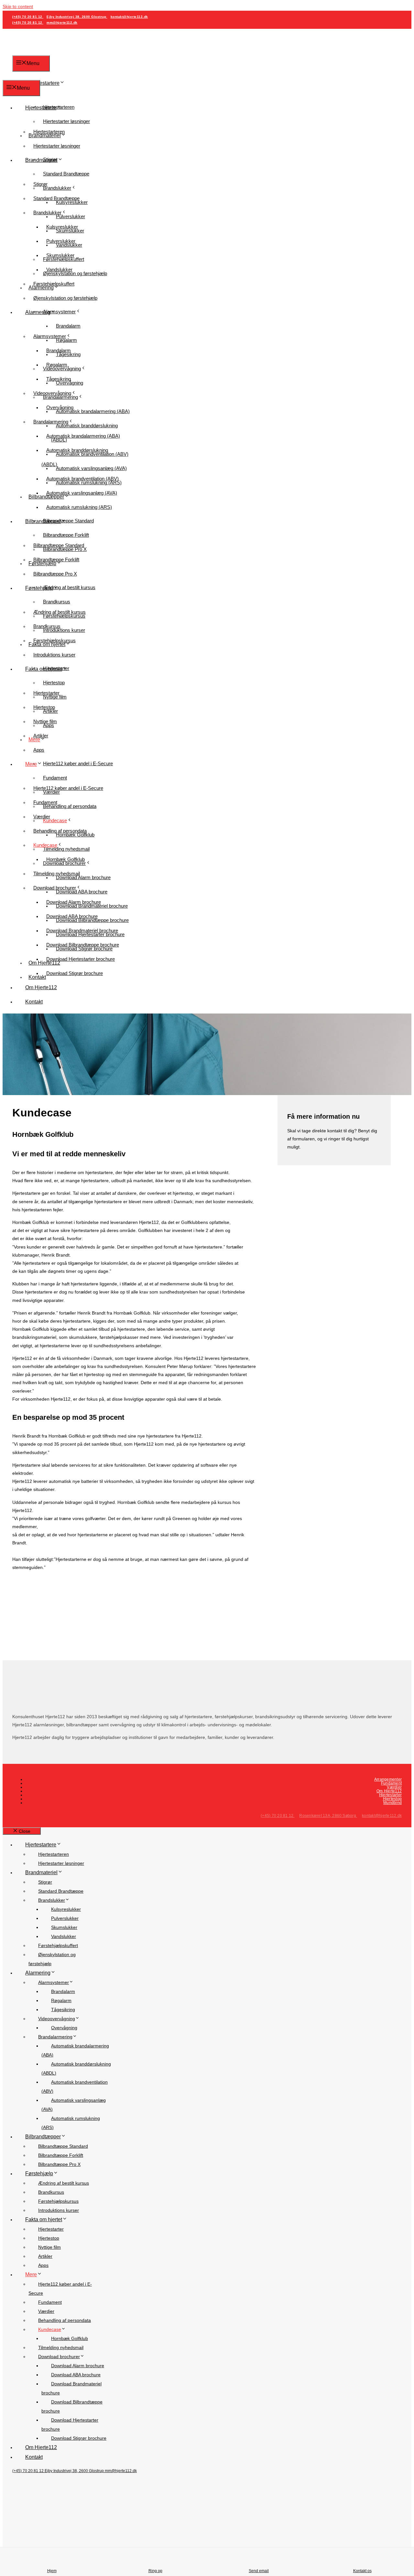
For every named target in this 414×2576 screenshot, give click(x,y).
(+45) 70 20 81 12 (28, 17)
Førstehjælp (39, 588)
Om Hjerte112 (41, 987)
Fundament (55, 778)
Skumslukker (60, 255)
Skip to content (18, 6)
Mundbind (392, 1803)
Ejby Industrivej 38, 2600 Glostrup (77, 17)
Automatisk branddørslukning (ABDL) (75, 457)
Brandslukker (57, 188)
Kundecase (55, 820)
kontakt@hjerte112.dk (129, 17)
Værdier (42, 817)
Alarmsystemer (50, 336)
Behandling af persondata (70, 806)
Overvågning (60, 407)
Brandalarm (68, 326)
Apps (39, 750)
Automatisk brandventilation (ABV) (82, 479)
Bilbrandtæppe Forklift (66, 535)
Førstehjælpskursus (54, 640)
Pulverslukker (61, 241)
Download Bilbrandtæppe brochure (83, 945)
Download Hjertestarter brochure (81, 959)
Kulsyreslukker (62, 227)
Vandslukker (59, 269)
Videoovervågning (52, 393)
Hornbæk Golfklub (65, 859)
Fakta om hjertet (44, 669)
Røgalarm (57, 365)
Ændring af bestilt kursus (60, 612)
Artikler (41, 736)
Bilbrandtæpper (43, 521)
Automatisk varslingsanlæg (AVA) (91, 468)
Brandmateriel (41, 160)
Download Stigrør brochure (75, 973)
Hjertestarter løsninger (66, 121)
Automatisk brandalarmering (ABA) (93, 411)
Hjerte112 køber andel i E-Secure (78, 763)
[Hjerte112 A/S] (30, 75)
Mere (31, 764)
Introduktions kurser (54, 655)
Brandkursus (57, 602)
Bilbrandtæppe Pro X (55, 574)
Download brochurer (55, 888)
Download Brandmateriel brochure (82, 930)
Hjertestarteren (49, 132)
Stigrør (40, 184)
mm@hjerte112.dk (62, 22)
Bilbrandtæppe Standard (59, 545)
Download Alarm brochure (74, 902)
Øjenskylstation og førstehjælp (75, 273)
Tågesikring (59, 379)
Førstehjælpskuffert (54, 284)
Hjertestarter (46, 693)
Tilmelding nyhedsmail (57, 874)
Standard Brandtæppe (66, 174)
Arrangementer (388, 1779)
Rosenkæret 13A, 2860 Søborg (328, 1816)
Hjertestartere (44, 83)
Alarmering (38, 312)
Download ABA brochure (72, 916)
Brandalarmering (51, 422)
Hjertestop (54, 683)
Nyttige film (45, 721)
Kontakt (37, 977)
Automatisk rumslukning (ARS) (79, 507)
